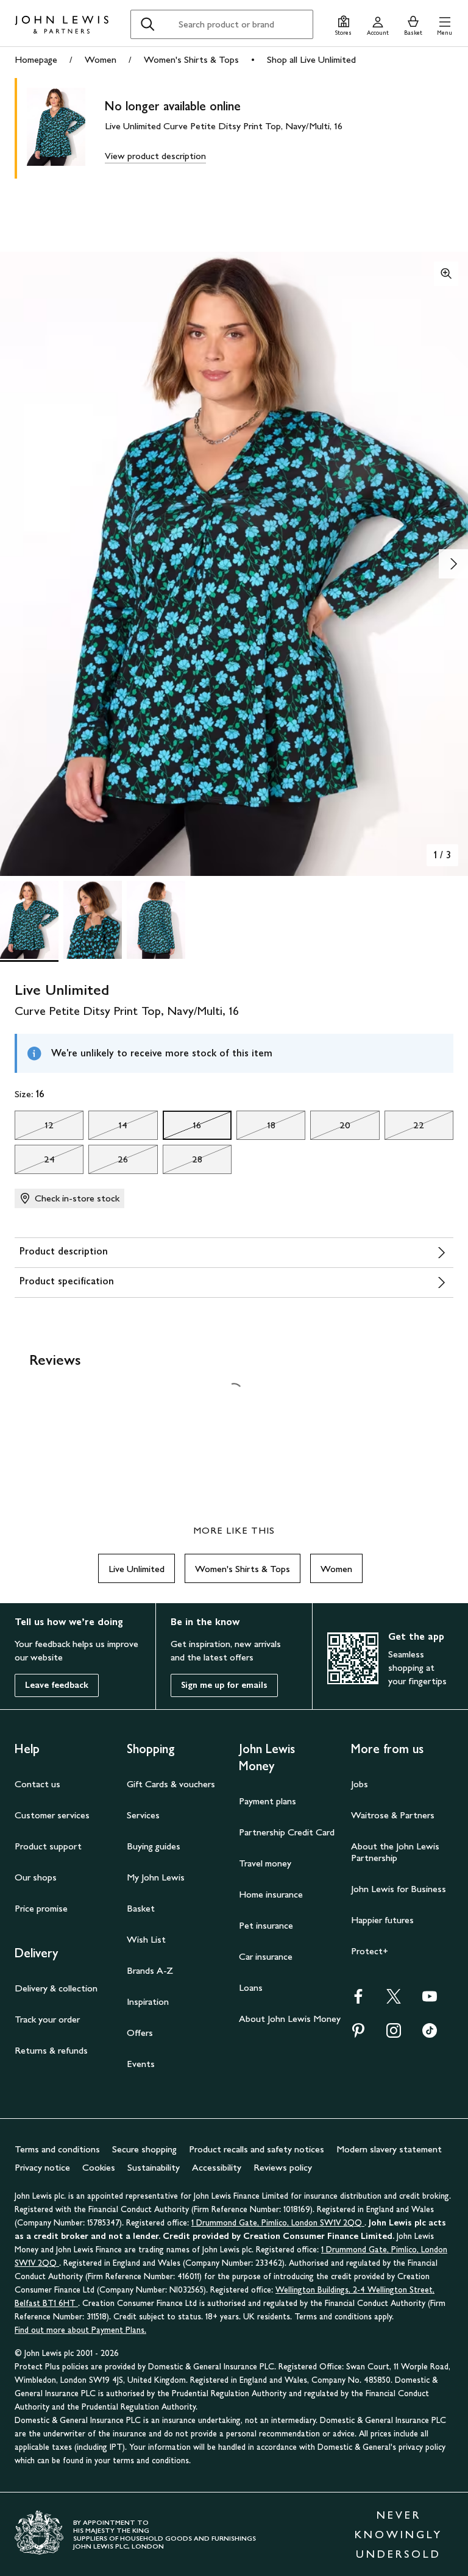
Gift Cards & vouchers (171, 1784)
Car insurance (266, 1956)
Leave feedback (57, 1685)
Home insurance (271, 1894)
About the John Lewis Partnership (395, 1852)
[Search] (147, 24)
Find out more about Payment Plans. (80, 2330)
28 (183, 1162)
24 (35, 1162)
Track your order (47, 2019)
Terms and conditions (57, 2149)
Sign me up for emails (224, 1685)
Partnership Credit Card (287, 1832)
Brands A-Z (150, 1970)
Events (141, 2064)
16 (182, 1128)
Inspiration (148, 2001)
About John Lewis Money (290, 2019)
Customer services (52, 1815)
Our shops (36, 1877)
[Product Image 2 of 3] (93, 920)
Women (101, 59)
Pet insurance (266, 1925)
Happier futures (382, 1920)
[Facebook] (358, 2000)
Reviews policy (283, 2167)
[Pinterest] (358, 2034)
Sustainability (154, 2167)
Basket (141, 1908)
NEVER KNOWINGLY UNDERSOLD (399, 2535)
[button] (445, 24)
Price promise (41, 1908)
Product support (48, 1846)
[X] (394, 2000)
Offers (140, 2033)
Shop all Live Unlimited (311, 59)
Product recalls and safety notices (257, 2149)
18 (256, 1128)
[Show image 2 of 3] (453, 564)
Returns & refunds (51, 2050)
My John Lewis (156, 1877)
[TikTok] (430, 2034)
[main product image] (66, 128)
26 (108, 1162)
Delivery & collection (56, 1988)
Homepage (36, 59)
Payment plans (268, 1801)
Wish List (146, 1939)
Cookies (99, 2167)
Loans (251, 1987)
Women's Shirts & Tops (191, 59)
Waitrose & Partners (393, 1815)
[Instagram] (394, 2034)
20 (330, 1128)
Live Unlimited (136, 1569)
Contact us (37, 1784)
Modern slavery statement (389, 2149)
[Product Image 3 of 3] (156, 920)
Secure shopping (144, 2149)
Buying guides (154, 1846)
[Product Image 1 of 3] (29, 920)
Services (143, 1815)
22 (405, 1128)
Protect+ (370, 1951)
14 (108, 1128)
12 (34, 1128)
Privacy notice (42, 2167)
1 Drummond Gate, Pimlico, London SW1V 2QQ (278, 2223)
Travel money (265, 1863)
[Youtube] (430, 2000)
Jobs (360, 1784)
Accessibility (217, 2167)
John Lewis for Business (399, 1889)
